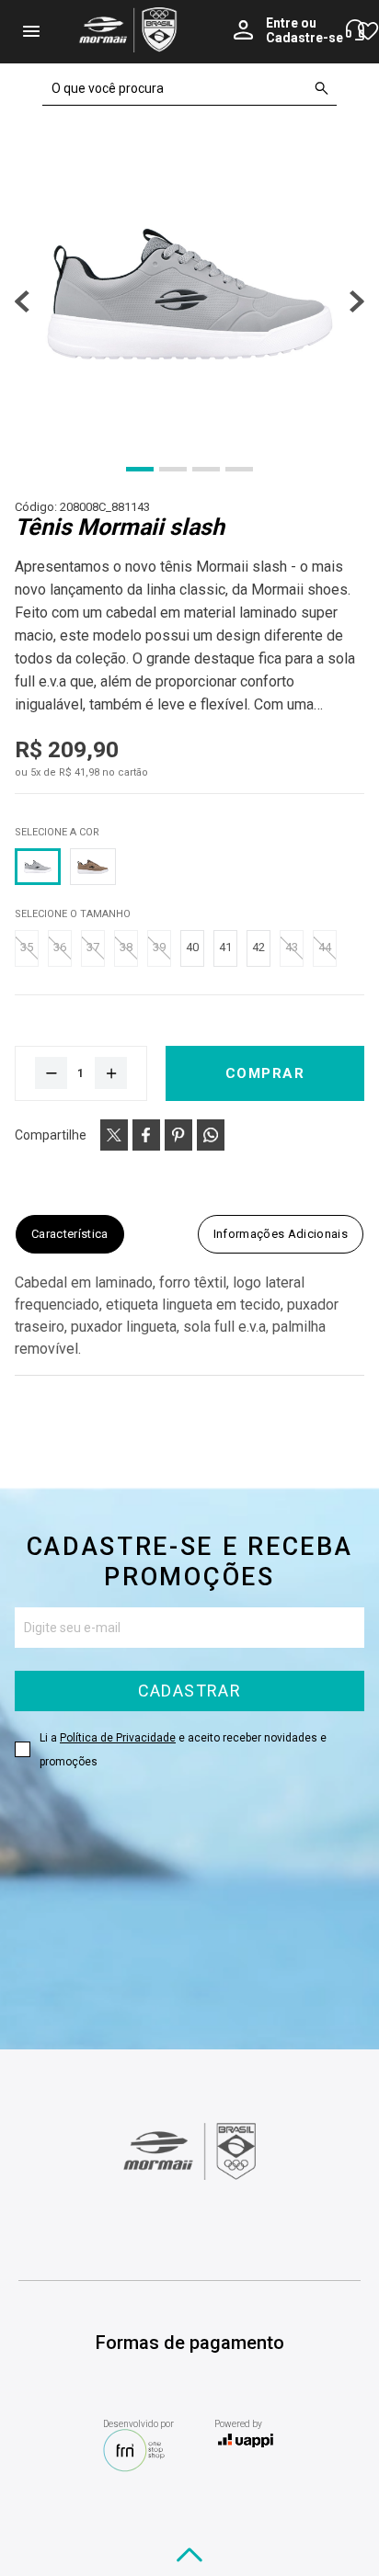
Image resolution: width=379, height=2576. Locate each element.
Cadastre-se (304, 38)
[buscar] (322, 88)
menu (31, 31)
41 (225, 947)
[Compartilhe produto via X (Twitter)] (114, 1135)
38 (126, 947)
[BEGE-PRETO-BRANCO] (93, 867)
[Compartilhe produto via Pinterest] (178, 1135)
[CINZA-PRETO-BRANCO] (38, 867)
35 (27, 947)
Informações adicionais (281, 1234)
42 (258, 947)
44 (325, 947)
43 (292, 947)
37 (93, 947)
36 (60, 947)
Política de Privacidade (118, 1738)
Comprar (265, 1073)
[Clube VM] (189, 2175)
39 (159, 947)
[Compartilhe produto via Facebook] (146, 1135)
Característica (70, 1234)
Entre (282, 23)
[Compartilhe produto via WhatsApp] (211, 1135)
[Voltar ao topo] (189, 2555)
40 (192, 947)
